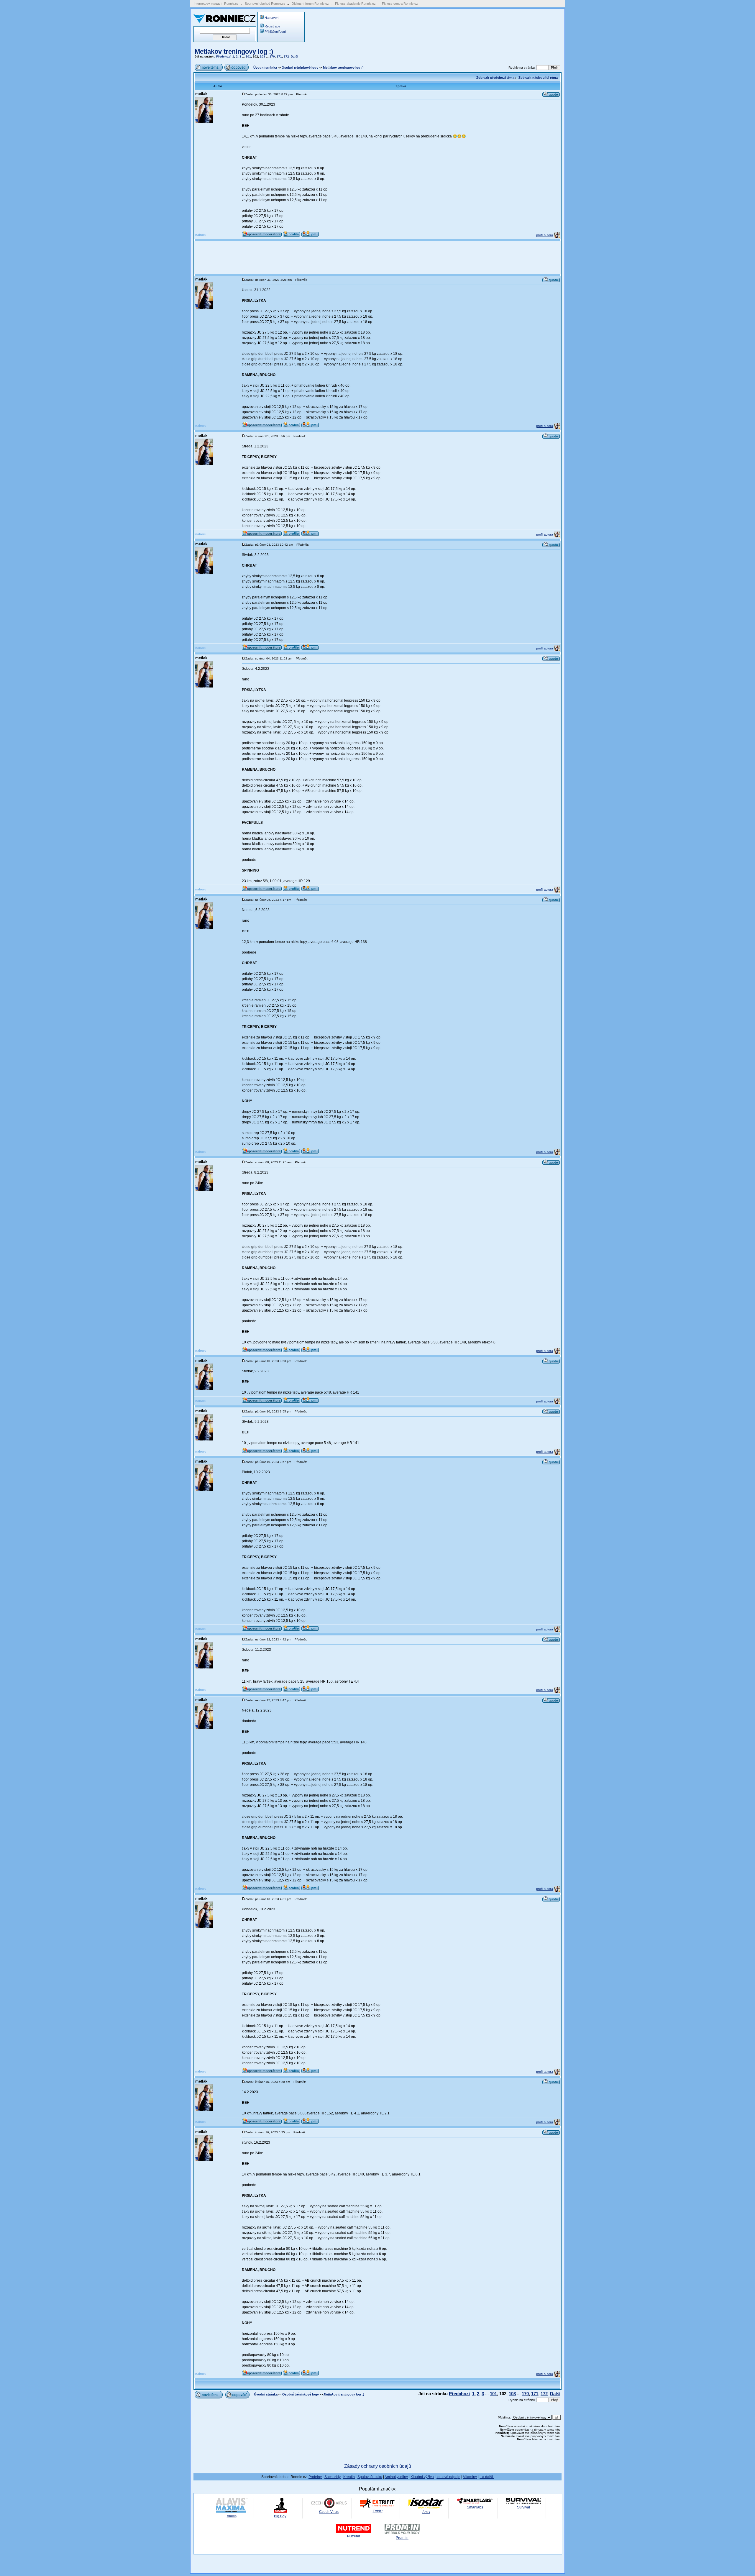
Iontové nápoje (448, 2477)
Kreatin (349, 2477)
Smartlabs (475, 2507)
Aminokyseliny (396, 2477)
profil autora (545, 235)
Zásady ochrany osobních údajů (378, 2466)
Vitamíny (470, 2477)
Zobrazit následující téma (538, 78)
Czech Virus (329, 2512)
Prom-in (402, 2538)
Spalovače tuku (370, 2477)
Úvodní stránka (265, 68)
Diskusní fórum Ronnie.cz (310, 4)
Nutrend (354, 2536)
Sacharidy (333, 2477)
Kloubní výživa (422, 2477)
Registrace (272, 26)
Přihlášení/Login (276, 32)
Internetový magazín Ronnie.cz (216, 4)
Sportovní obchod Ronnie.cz (265, 4)
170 (272, 56)
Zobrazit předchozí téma (495, 78)
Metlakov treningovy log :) (234, 51)
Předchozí (223, 56)
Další (294, 56)
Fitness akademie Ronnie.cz (355, 4)
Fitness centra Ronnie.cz (400, 4)
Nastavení (272, 18)
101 (248, 56)
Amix (426, 2512)
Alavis (232, 2516)
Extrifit (378, 2511)
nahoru (201, 235)
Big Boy (280, 2516)
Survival (523, 2507)
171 (279, 56)
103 (262, 56)
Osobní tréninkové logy (300, 68)
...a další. (487, 2477)
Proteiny (315, 2477)
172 (286, 56)
